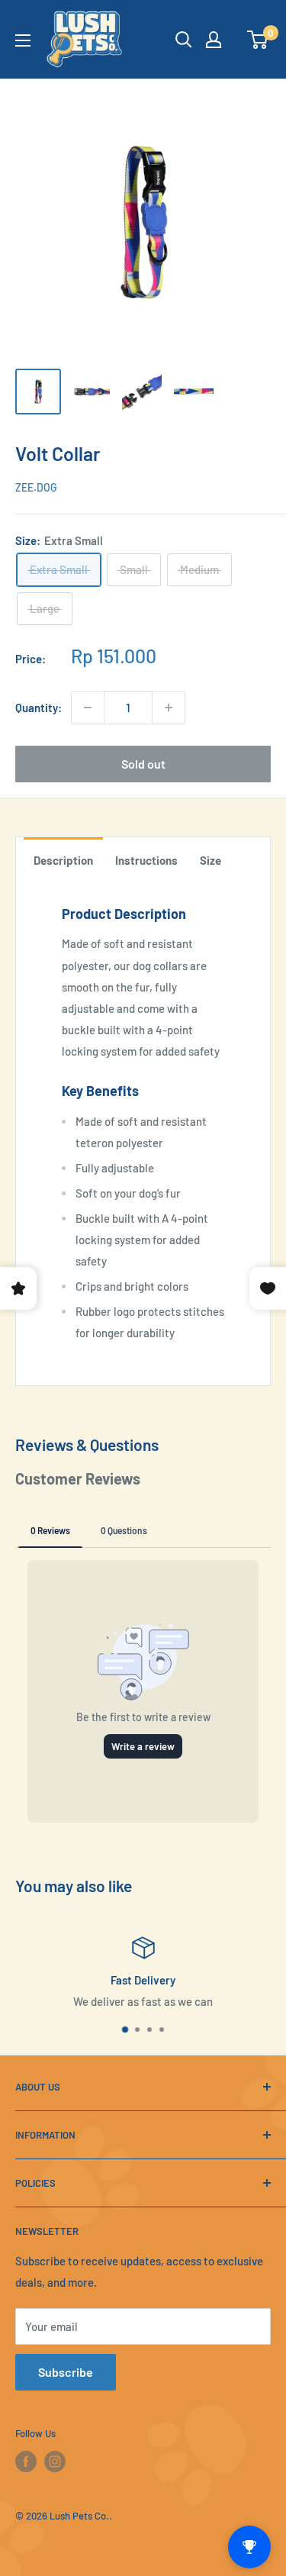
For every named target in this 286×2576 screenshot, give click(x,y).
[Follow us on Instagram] (55, 2462)
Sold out (143, 764)
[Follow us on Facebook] (26, 2462)
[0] (258, 40)
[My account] (214, 40)
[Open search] (184, 40)
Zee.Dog (36, 487)
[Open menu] (23, 40)
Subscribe (66, 2372)
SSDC (64, 2544)
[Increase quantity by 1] (169, 708)
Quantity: (39, 708)
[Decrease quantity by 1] (88, 708)
